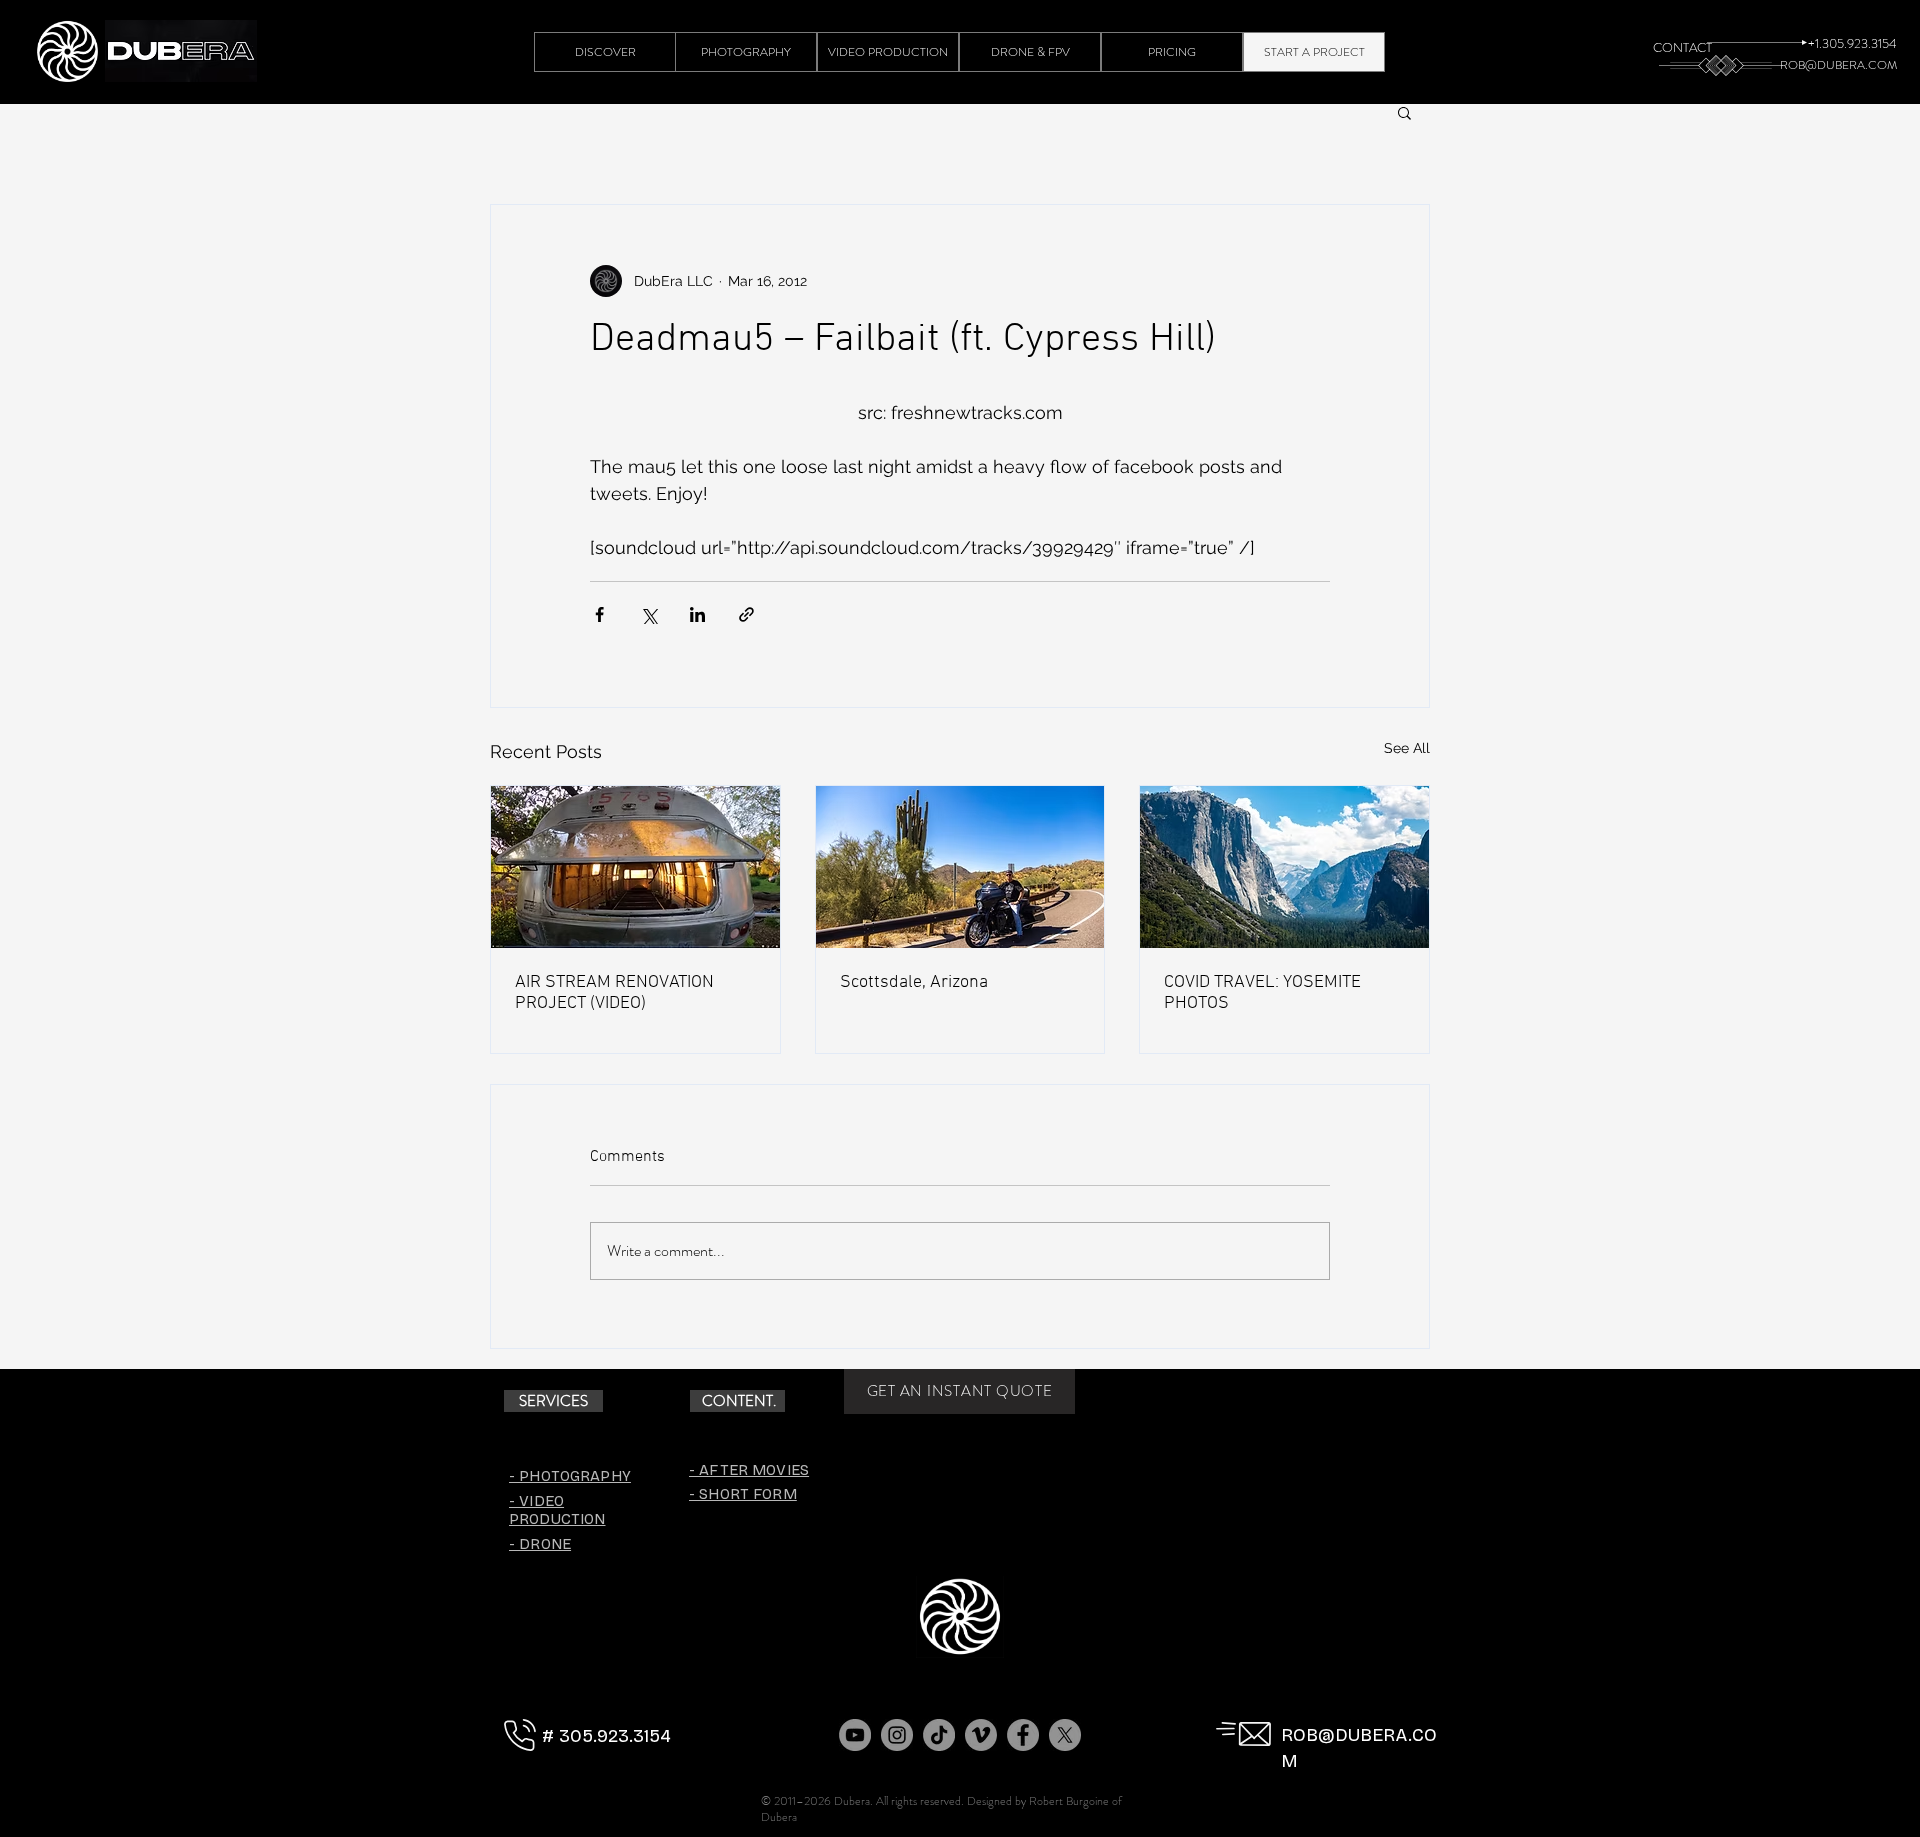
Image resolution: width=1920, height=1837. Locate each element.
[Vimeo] (981, 1735)
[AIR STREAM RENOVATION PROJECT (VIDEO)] (635, 867)
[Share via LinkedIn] (697, 614)
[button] (1404, 112)
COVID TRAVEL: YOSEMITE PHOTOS (1262, 993)
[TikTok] (939, 1735)
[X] (1065, 1735)
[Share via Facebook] (599, 614)
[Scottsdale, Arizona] (960, 867)
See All (1407, 748)
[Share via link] (746, 614)
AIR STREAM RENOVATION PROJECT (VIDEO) (614, 993)
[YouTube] (855, 1735)
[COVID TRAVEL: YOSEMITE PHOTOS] (1284, 867)
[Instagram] (897, 1735)
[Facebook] (1023, 1735)
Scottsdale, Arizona (914, 982)
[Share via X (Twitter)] (648, 614)
